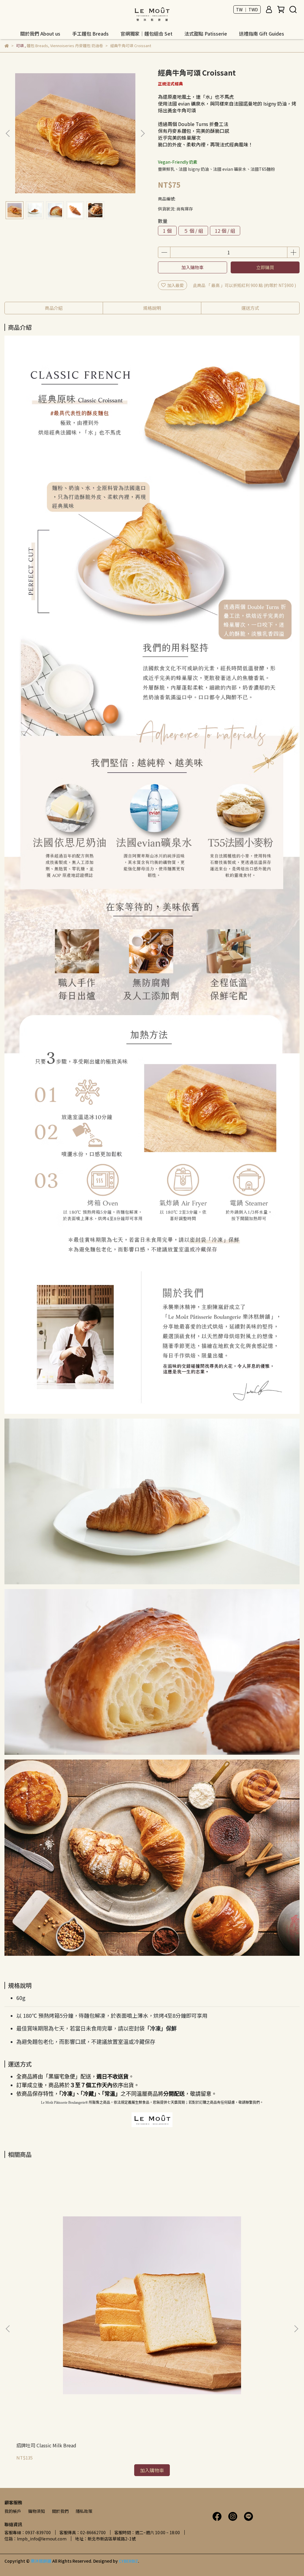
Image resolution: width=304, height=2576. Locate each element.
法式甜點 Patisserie (206, 34)
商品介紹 (54, 308)
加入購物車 (193, 267)
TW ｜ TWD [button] (247, 9)
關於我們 (60, 2511)
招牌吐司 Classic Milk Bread (46, 2445)
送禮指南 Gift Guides (262, 34)
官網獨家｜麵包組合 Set (147, 34)
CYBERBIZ (128, 2561)
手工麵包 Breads (90, 34)
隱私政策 (84, 2511)
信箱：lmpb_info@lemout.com (35, 2539)
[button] (142, 133)
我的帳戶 (13, 2511)
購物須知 (37, 2511)
